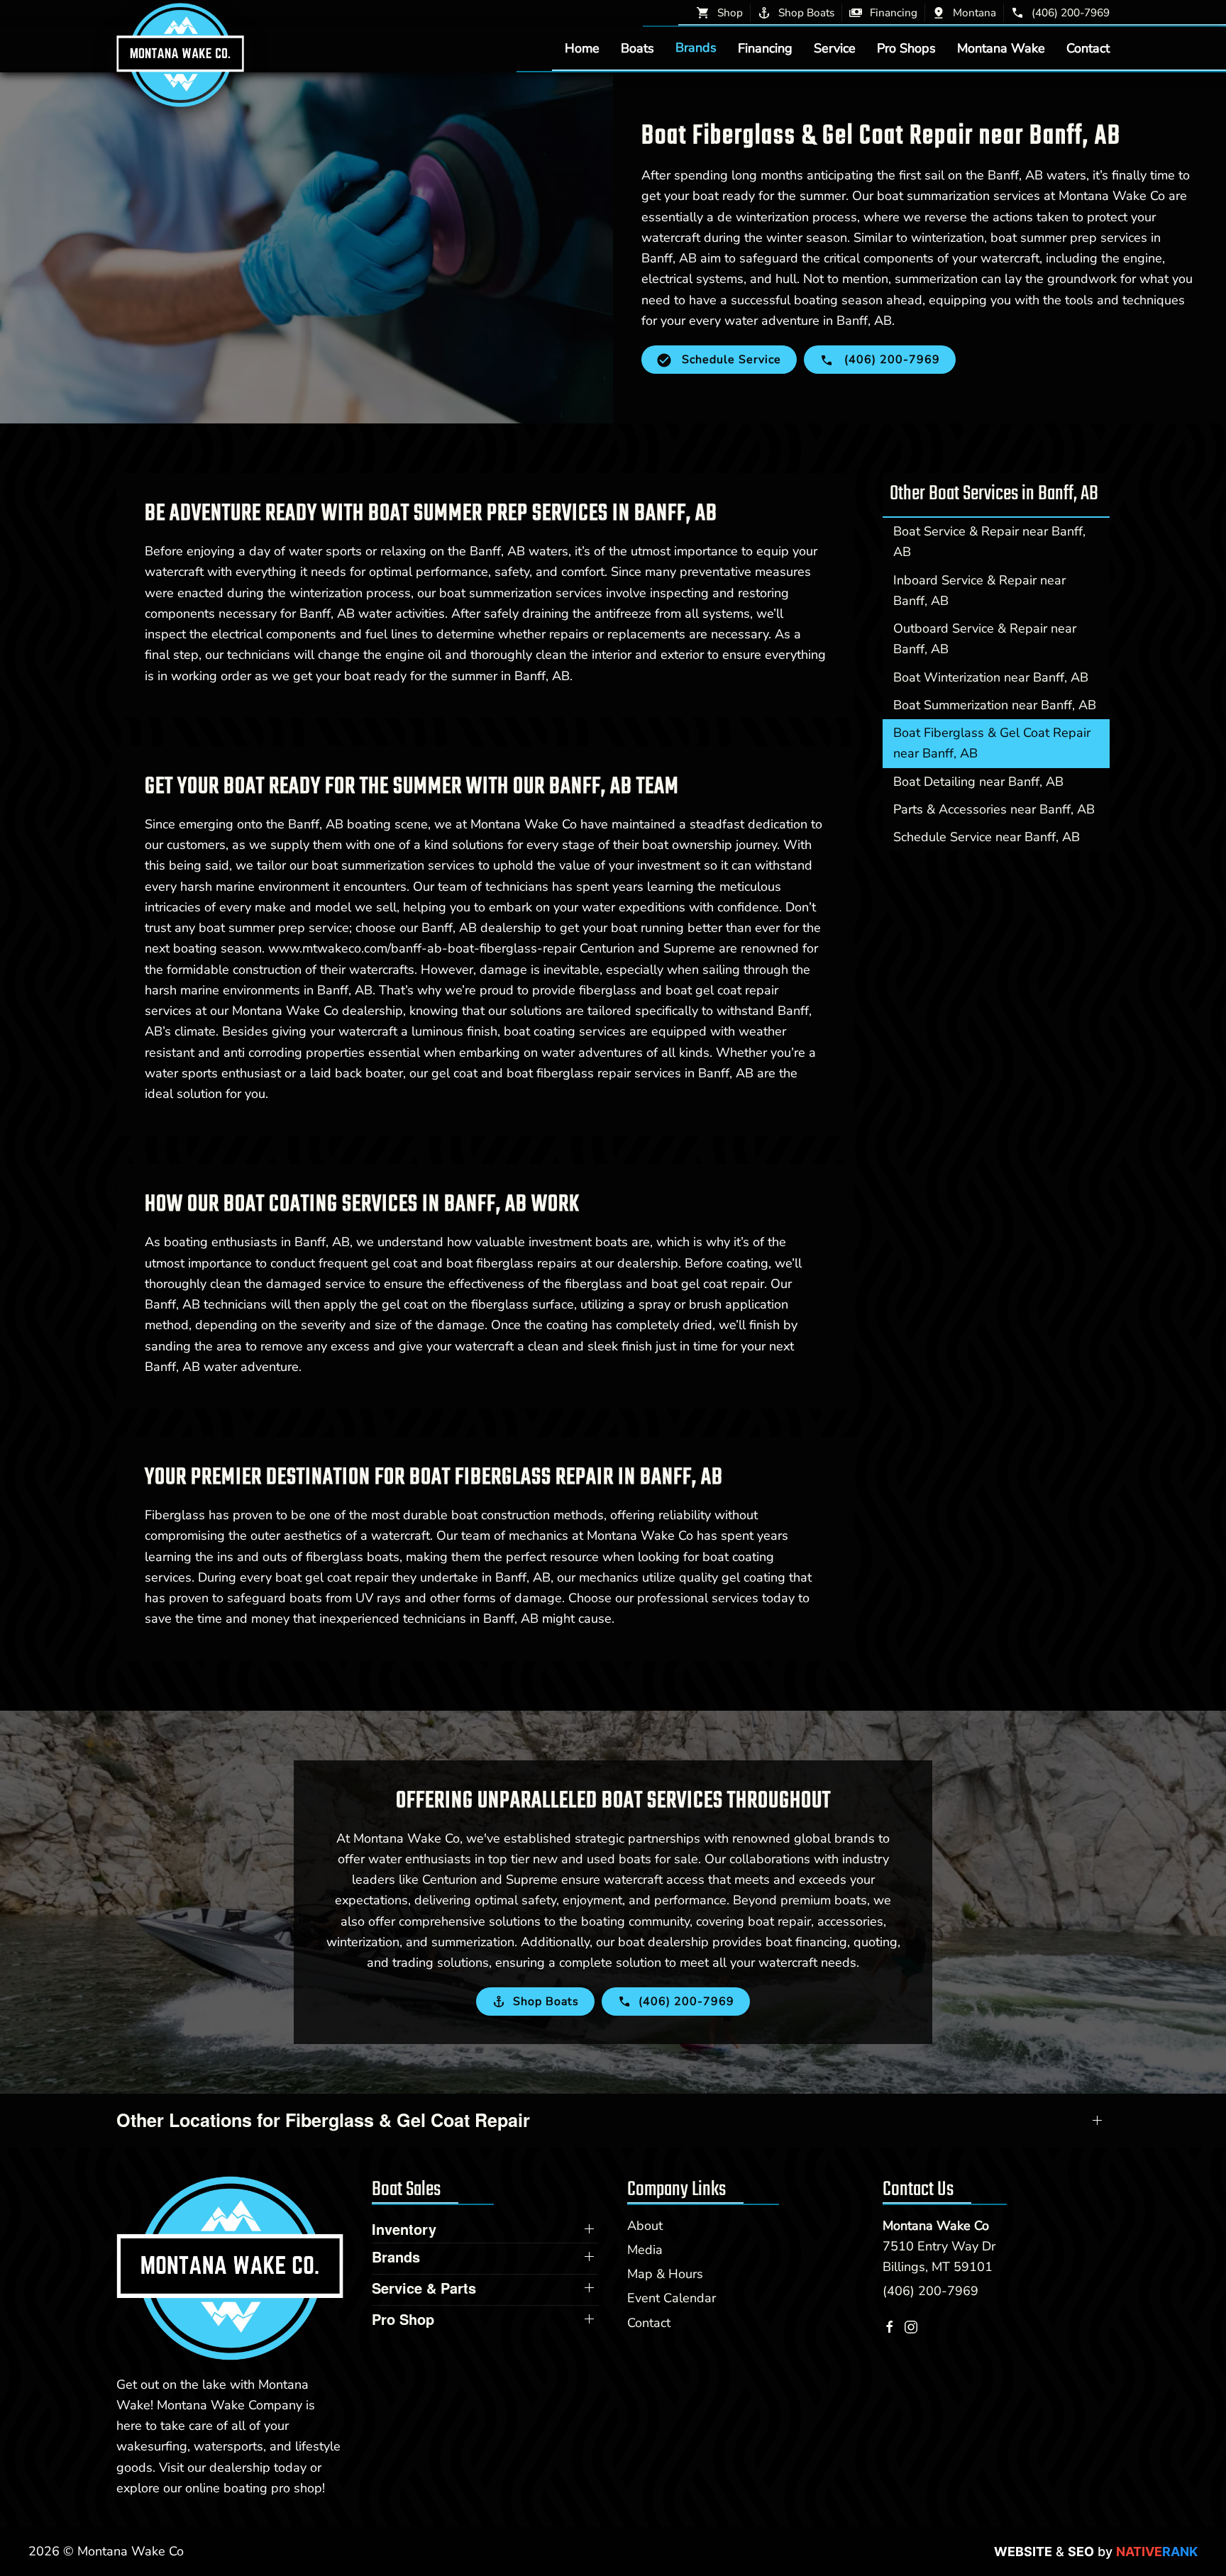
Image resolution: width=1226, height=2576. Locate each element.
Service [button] (835, 48)
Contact (1088, 48)
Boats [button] (637, 48)
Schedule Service (730, 360)
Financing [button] (765, 48)
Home (582, 48)
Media (645, 2250)
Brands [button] (696, 48)
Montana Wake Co (936, 2226)
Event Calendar (672, 2298)
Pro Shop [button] (403, 2319)
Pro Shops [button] (906, 48)
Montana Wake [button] (1001, 48)
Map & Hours (665, 2274)
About (645, 2226)
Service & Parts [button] (424, 2288)
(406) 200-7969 (930, 2291)
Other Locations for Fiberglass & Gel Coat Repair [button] (323, 2120)
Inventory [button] (404, 2229)
